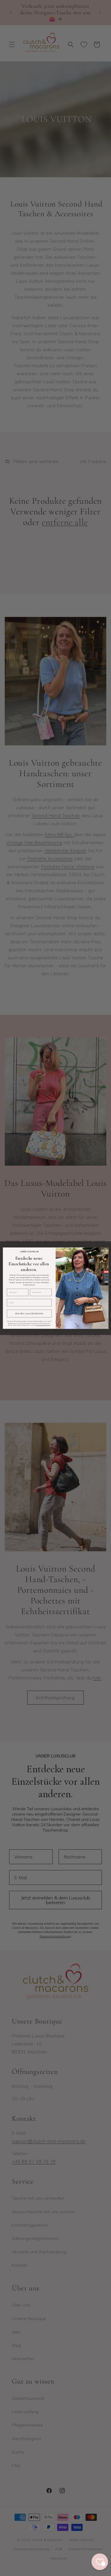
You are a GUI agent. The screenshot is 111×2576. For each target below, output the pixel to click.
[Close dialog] (105, 1251)
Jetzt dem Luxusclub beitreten (29, 1314)
